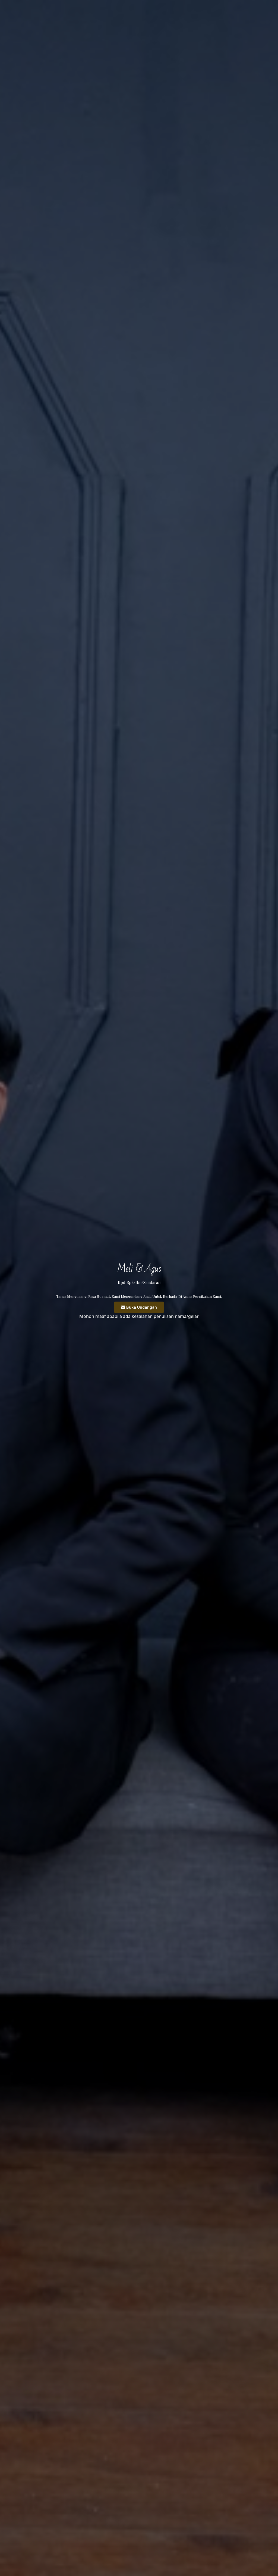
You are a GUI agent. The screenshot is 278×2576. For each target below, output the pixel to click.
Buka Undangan (142, 1307)
